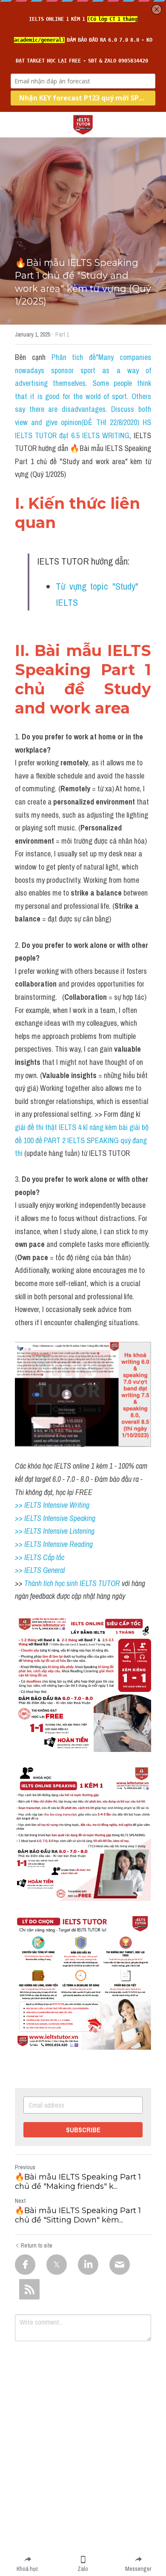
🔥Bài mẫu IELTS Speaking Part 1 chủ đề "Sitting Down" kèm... (78, 2215)
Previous (25, 2167)
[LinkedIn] (88, 2265)
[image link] (83, 124)
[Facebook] (25, 2265)
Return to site (37, 2245)
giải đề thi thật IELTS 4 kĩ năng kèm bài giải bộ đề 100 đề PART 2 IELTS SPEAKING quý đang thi (83, 1140)
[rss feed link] (29, 2289)
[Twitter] (57, 2265)
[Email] (120, 2265)
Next (20, 2201)
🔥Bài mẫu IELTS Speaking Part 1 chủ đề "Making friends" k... (78, 2182)
